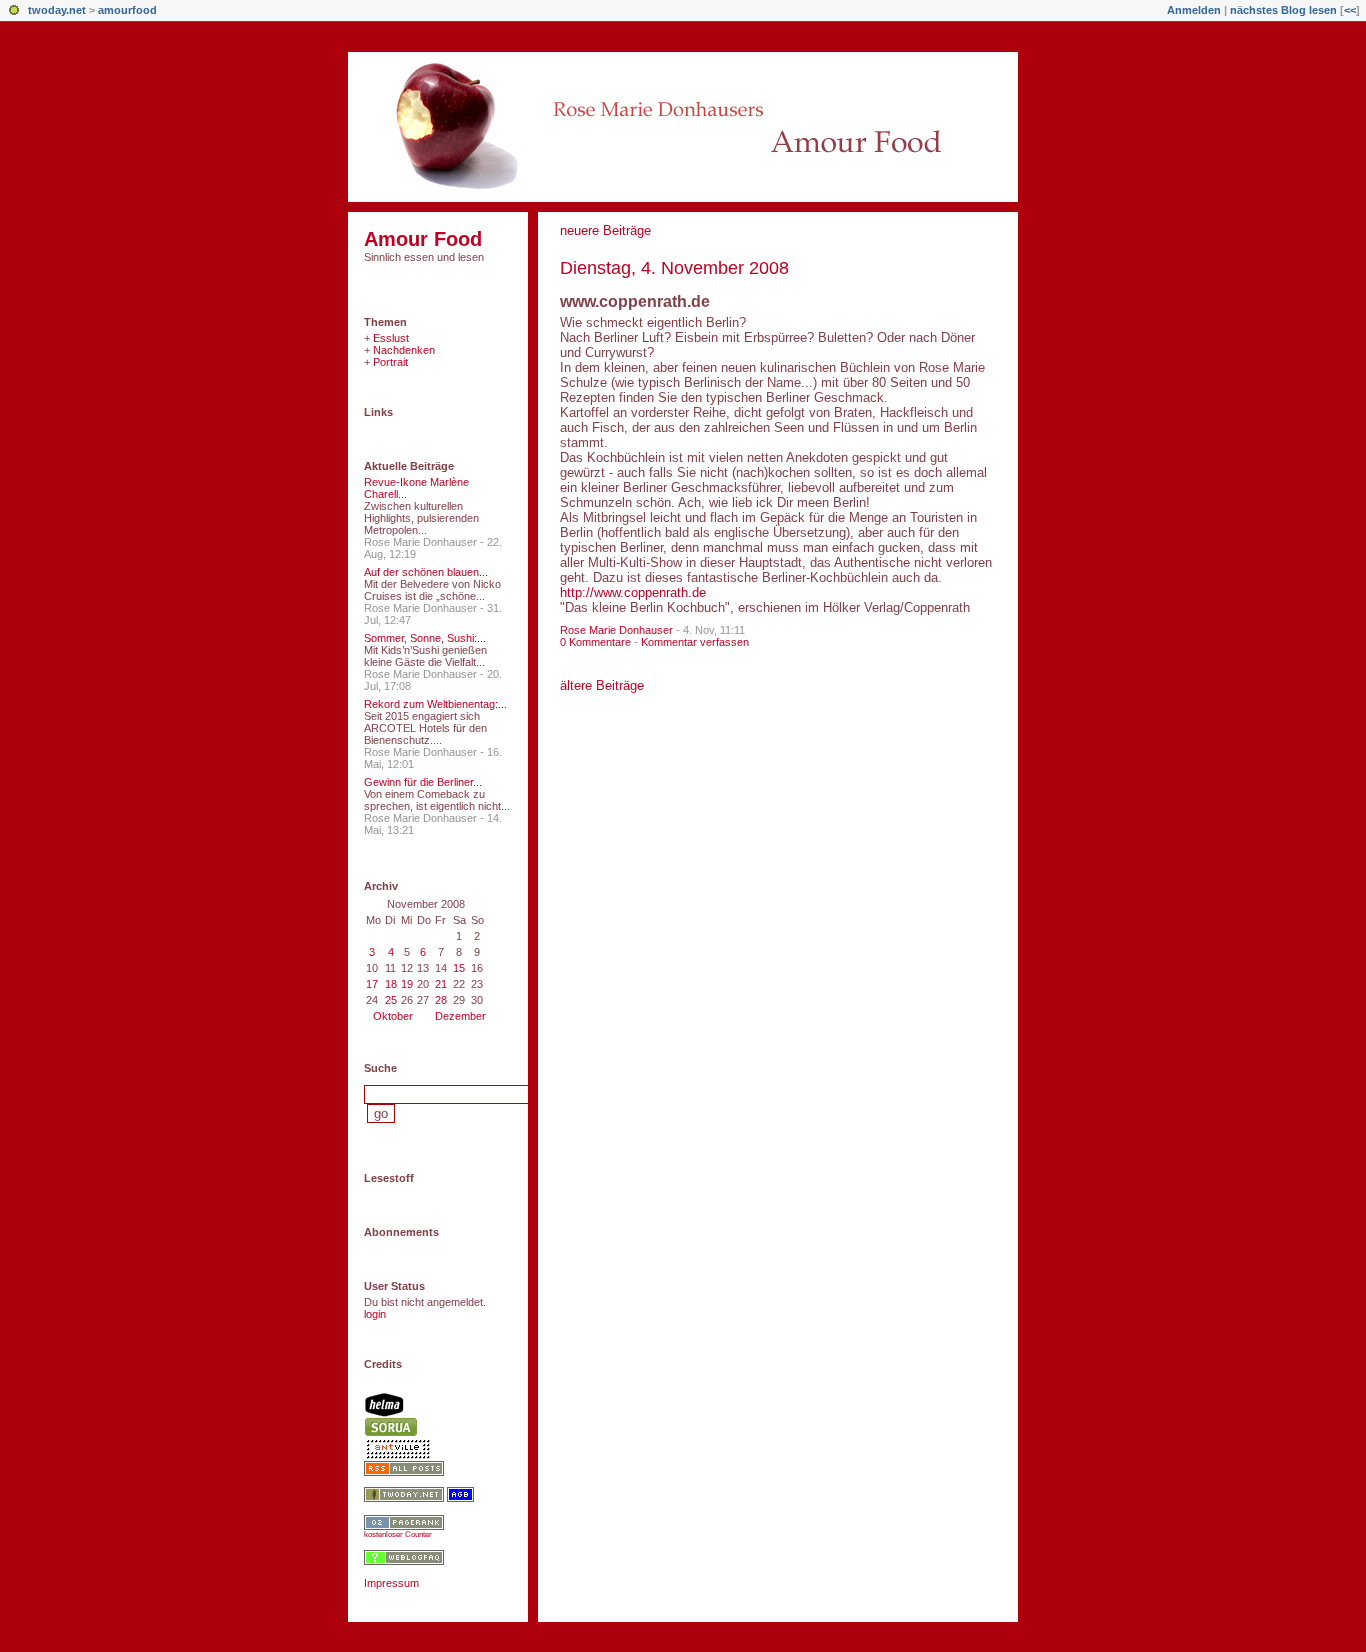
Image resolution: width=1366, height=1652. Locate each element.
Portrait (390, 362)
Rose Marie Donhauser (616, 630)
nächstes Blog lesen (1283, 10)
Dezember (460, 1016)
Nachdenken (404, 350)
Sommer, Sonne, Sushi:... (425, 638)
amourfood (127, 10)
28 (441, 1000)
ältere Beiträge (602, 685)
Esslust (391, 338)
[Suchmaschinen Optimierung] (404, 1526)
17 (372, 984)
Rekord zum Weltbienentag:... (435, 704)
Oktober (393, 1016)
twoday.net (57, 10)
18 (391, 984)
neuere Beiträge (605, 230)
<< (1350, 10)
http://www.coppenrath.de (633, 592)
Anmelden (1194, 10)
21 (441, 984)
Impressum (391, 1583)
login (375, 1314)
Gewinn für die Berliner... (423, 782)
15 (459, 968)
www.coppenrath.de (635, 301)
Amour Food (423, 239)
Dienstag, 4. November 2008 (674, 268)
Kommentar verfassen (695, 642)
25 (391, 1000)
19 (407, 984)
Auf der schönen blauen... (426, 572)
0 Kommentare (595, 642)
